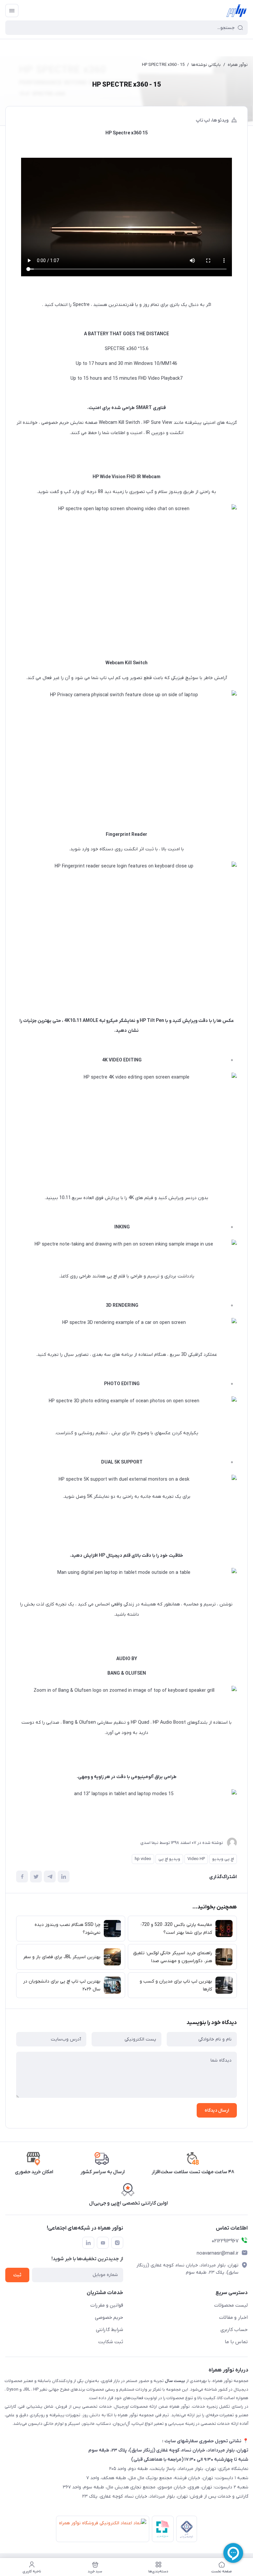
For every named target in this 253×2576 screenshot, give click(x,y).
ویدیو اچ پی (169, 1859)
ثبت (17, 2275)
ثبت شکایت (111, 2342)
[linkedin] (88, 2243)
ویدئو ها (220, 120)
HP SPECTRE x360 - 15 (163, 65)
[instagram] (117, 2243)
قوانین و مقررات (107, 2305)
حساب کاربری (234, 2330)
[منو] (12, 11)
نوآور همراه (238, 65)
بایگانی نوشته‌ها (206, 65)
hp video (143, 1859)
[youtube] (103, 2243)
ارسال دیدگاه (217, 2110)
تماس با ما (236, 2342)
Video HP (196, 1859)
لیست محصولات (231, 2305)
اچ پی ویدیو (223, 1859)
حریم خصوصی (109, 2317)
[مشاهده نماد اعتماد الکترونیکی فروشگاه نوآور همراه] (101, 2530)
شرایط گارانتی (110, 2330)
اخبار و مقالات (233, 2317)
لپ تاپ (203, 120)
